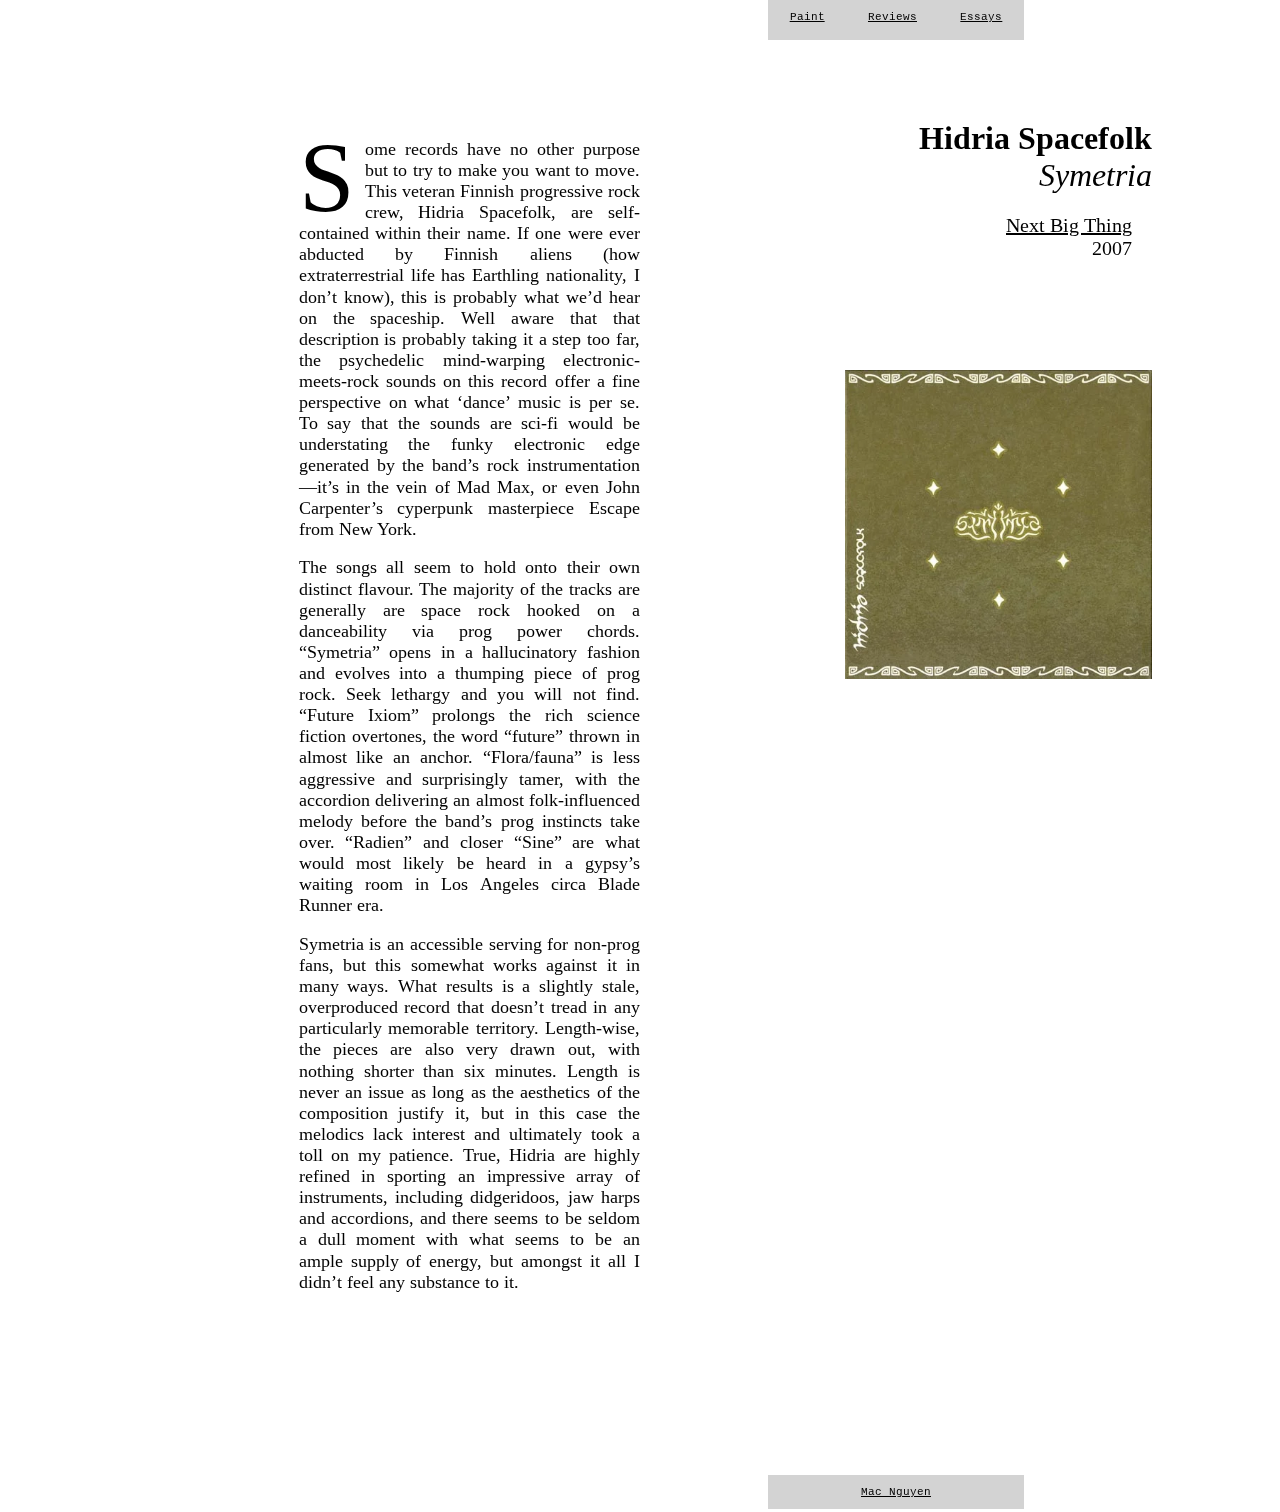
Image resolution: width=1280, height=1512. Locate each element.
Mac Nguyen (896, 1492)
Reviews (892, 17)
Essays (981, 17)
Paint (807, 17)
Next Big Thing (1069, 225)
